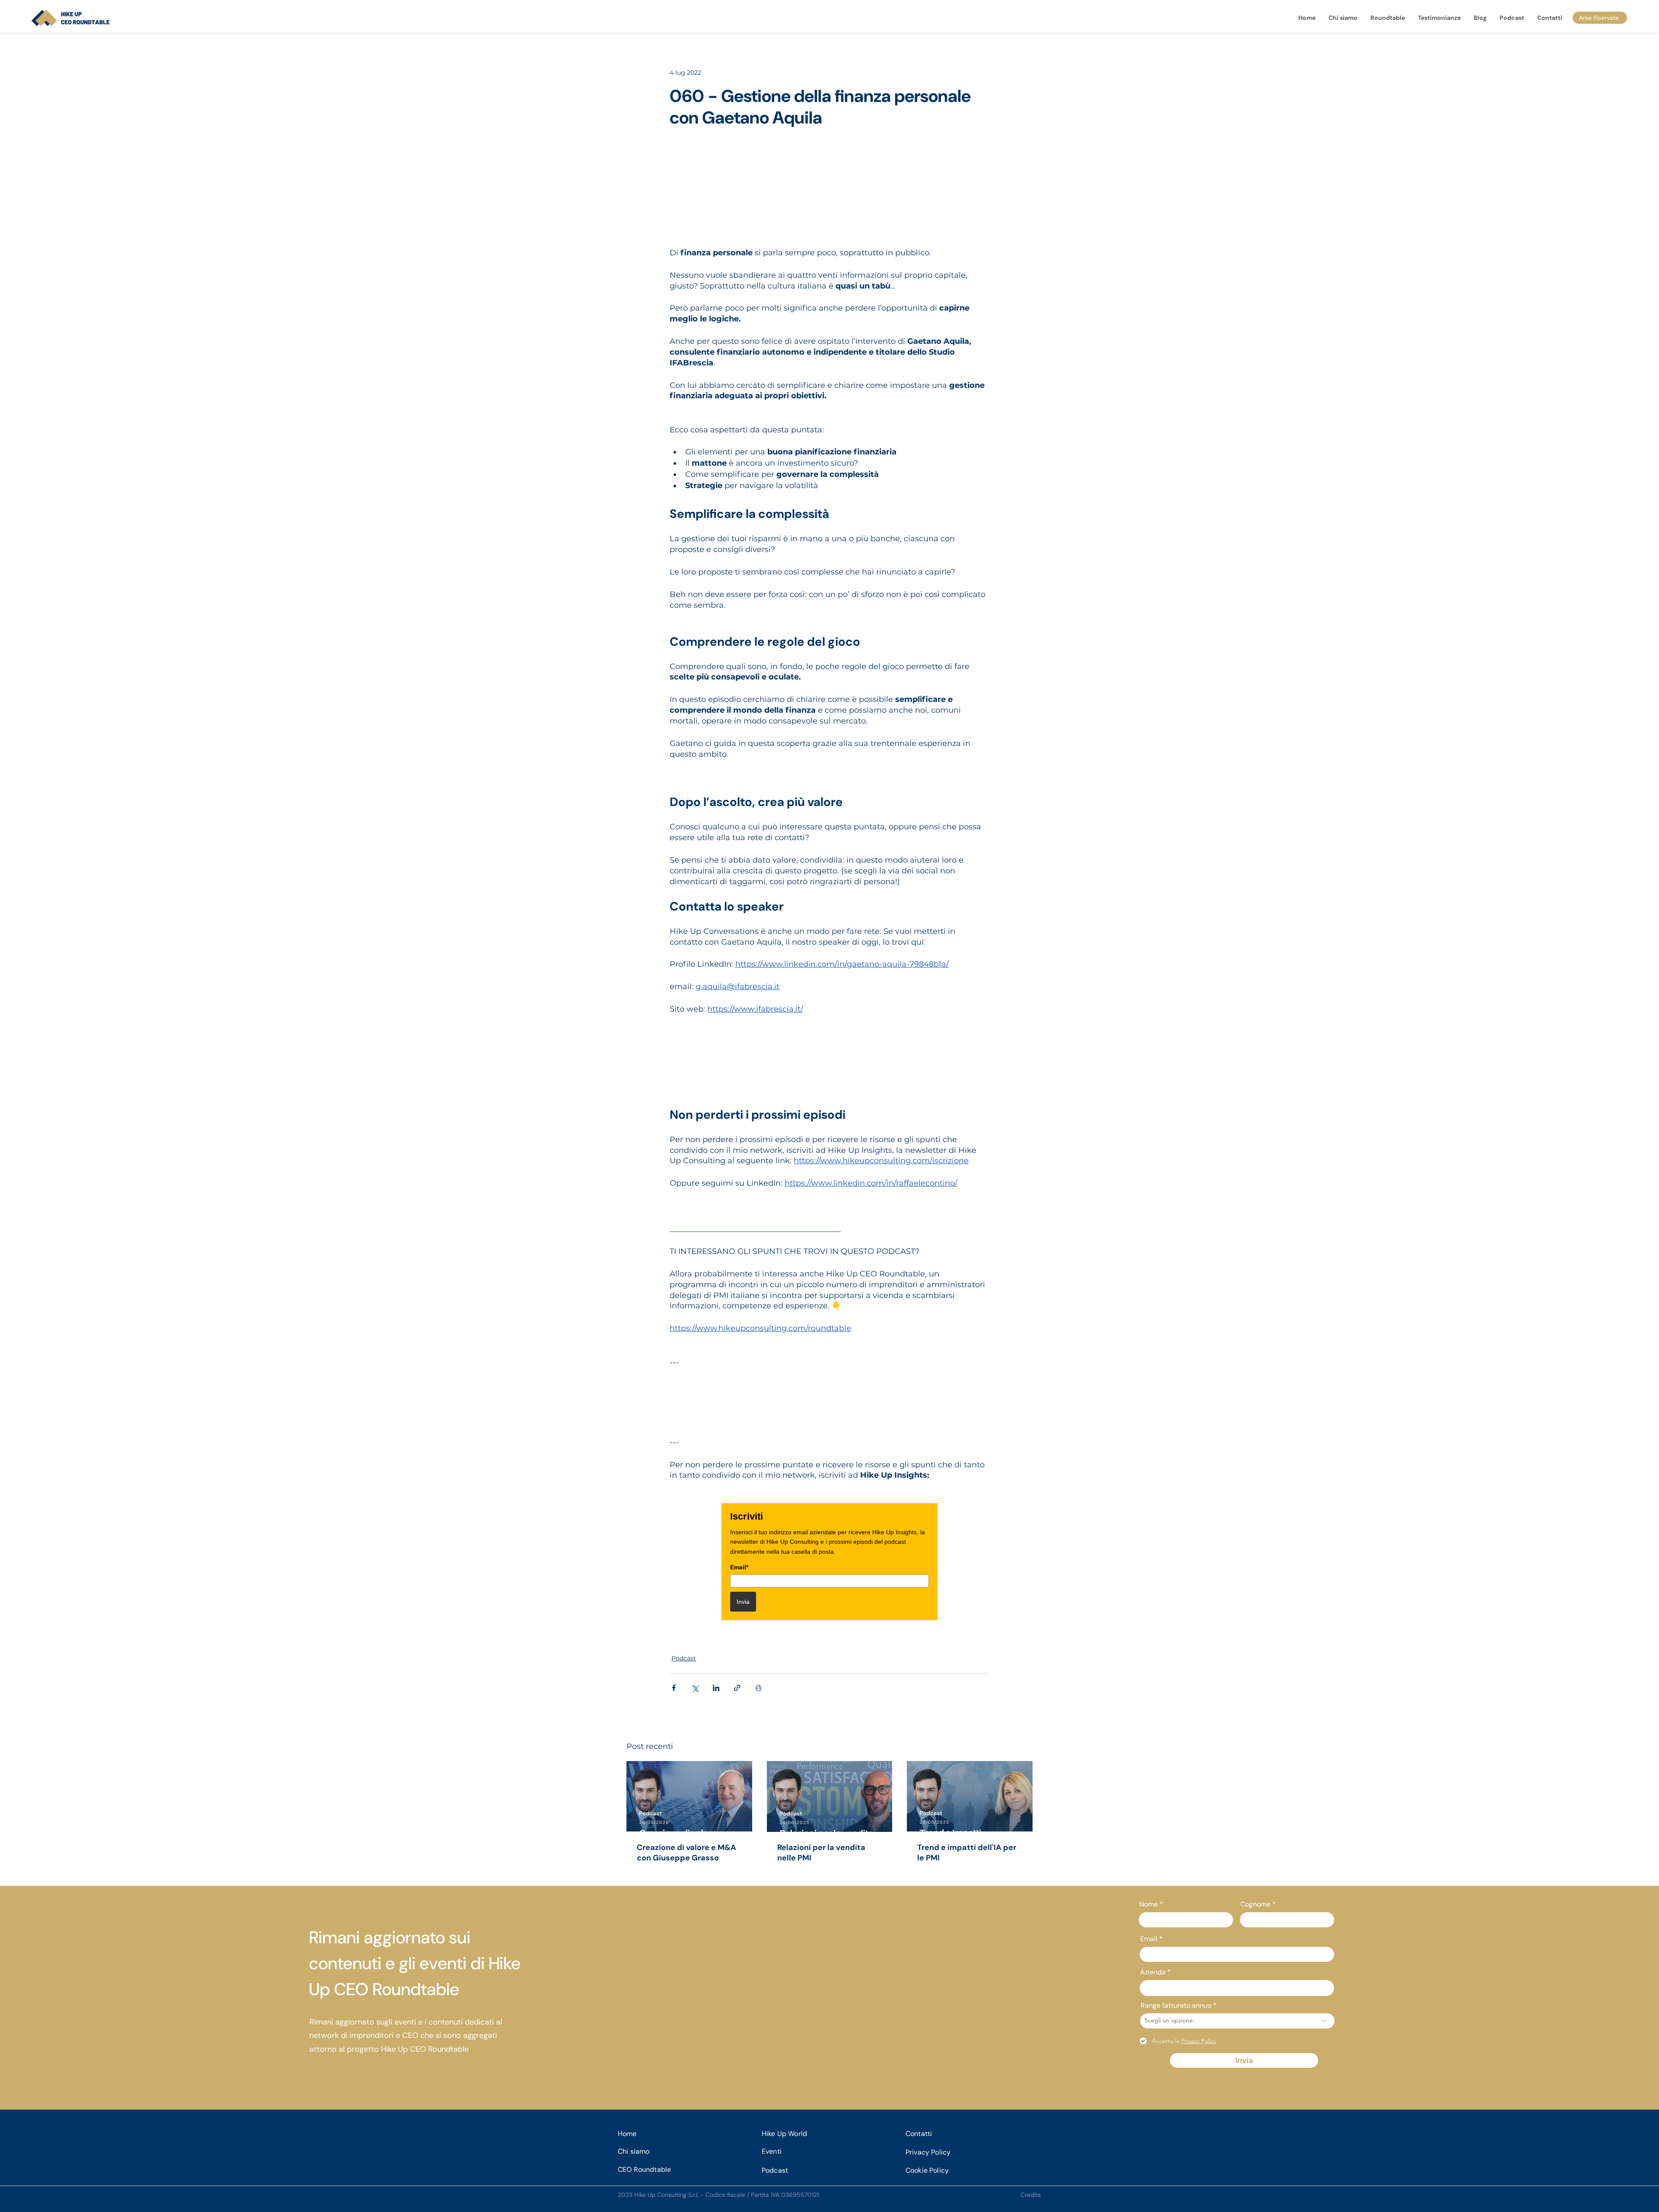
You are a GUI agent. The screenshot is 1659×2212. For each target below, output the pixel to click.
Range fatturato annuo (1176, 2006)
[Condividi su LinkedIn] (716, 1688)
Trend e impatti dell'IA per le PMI (967, 1853)
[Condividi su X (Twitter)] (695, 1688)
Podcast (684, 1658)
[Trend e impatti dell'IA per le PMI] (970, 1796)
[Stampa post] (758, 1688)
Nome (1149, 1904)
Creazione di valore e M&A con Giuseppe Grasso (686, 1853)
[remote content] (829, 193)
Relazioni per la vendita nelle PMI (821, 1853)
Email (1149, 1939)
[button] (1388, 18)
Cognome (1255, 1904)
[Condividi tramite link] (737, 1688)
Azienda (1153, 1972)
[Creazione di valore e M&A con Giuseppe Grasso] (689, 1796)
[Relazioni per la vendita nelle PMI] (830, 1796)
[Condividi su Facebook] (674, 1688)
